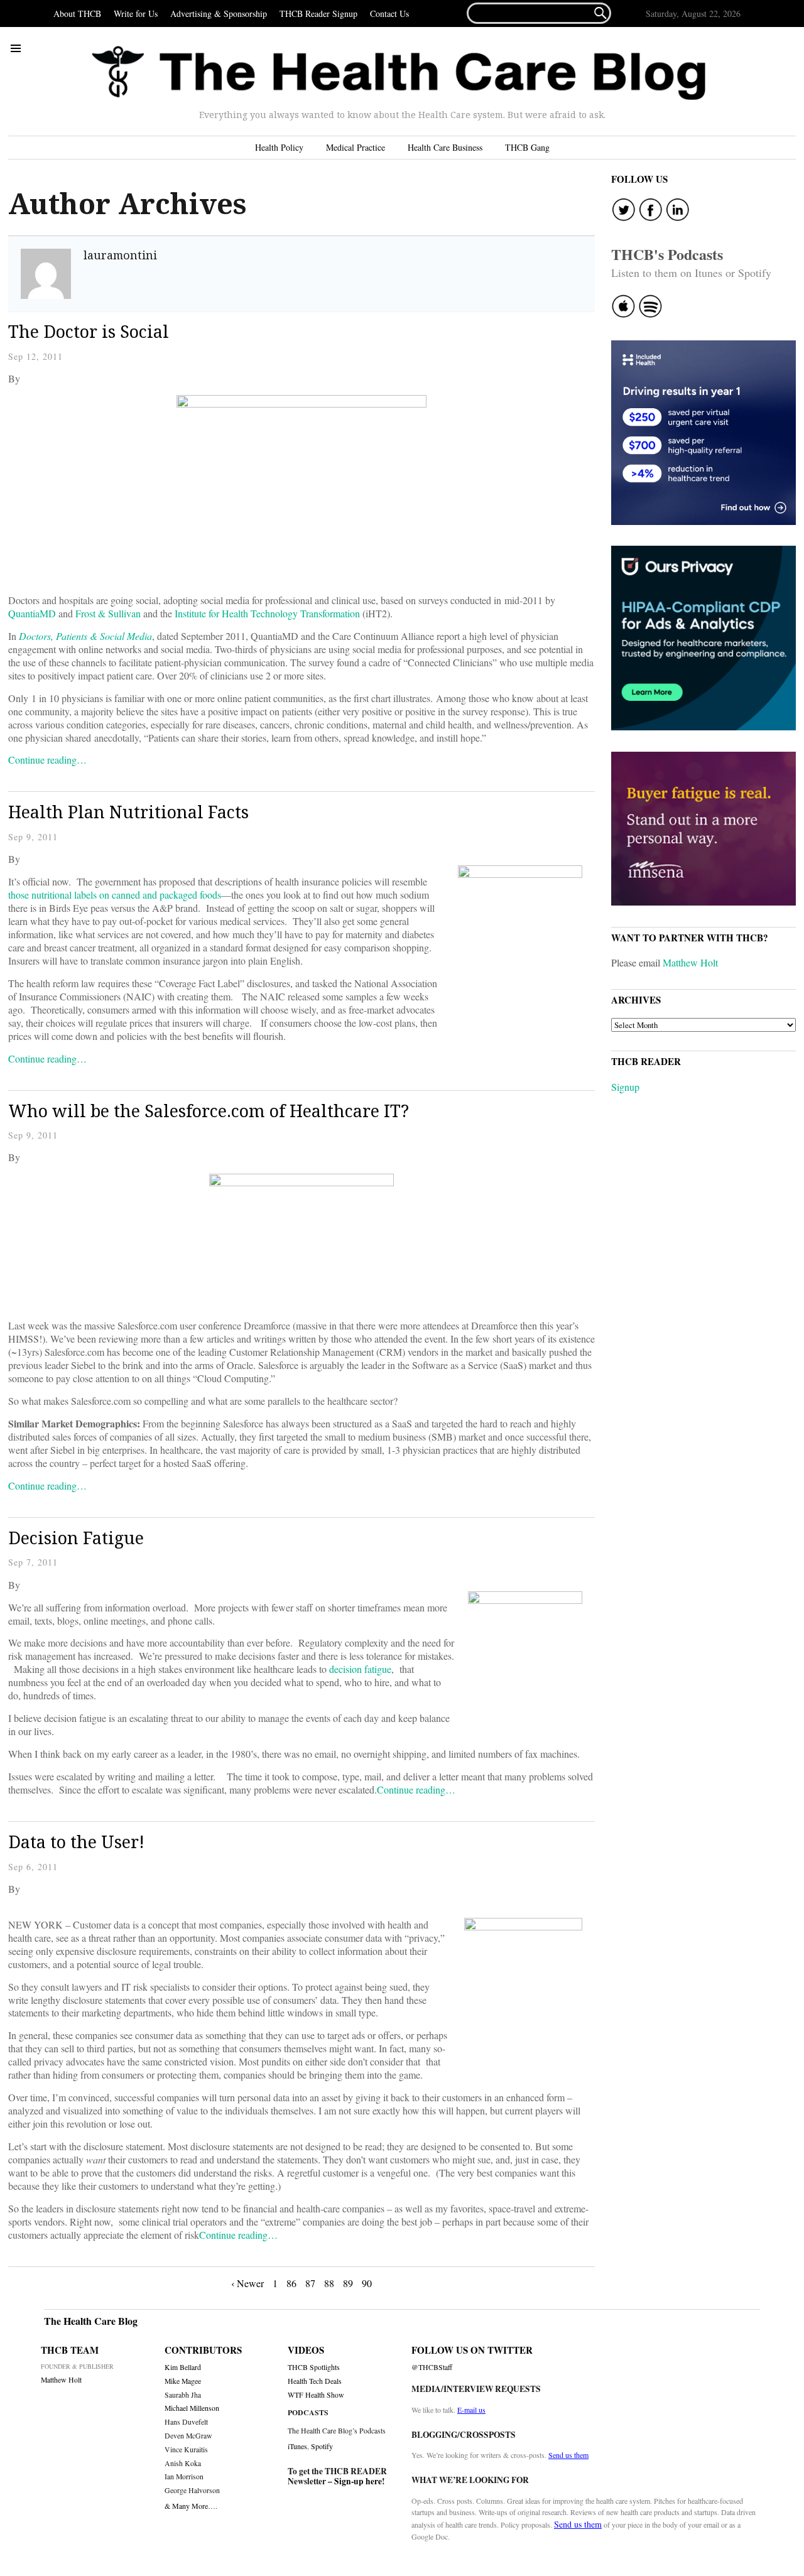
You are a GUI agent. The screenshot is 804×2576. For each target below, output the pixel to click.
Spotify (322, 2446)
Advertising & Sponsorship (219, 14)
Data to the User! (76, 1842)
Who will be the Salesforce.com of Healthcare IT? (209, 1111)
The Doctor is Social (89, 331)
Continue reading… (47, 760)
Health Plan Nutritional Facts (128, 812)
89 (348, 2283)
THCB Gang (527, 147)
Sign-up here (358, 2481)
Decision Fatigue (76, 1538)
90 (367, 2283)
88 (329, 2283)
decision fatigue (360, 1669)
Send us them (568, 2455)
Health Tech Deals (315, 2381)
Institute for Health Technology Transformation (267, 613)
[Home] (399, 73)
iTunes (297, 2446)
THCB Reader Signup (318, 14)
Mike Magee (183, 2381)
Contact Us (389, 14)
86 (291, 2283)
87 (310, 2283)
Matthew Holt (690, 962)
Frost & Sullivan (108, 613)
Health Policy (279, 147)
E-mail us (471, 2410)
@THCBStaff (432, 2367)
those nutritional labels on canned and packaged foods (115, 895)
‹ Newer (247, 2283)
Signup (625, 1087)
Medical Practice (356, 147)
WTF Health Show (316, 2395)
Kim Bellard (183, 2367)
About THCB (77, 14)
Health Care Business (445, 147)
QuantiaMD (32, 613)
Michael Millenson (192, 2408)
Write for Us (136, 14)
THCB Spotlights (314, 2367)
